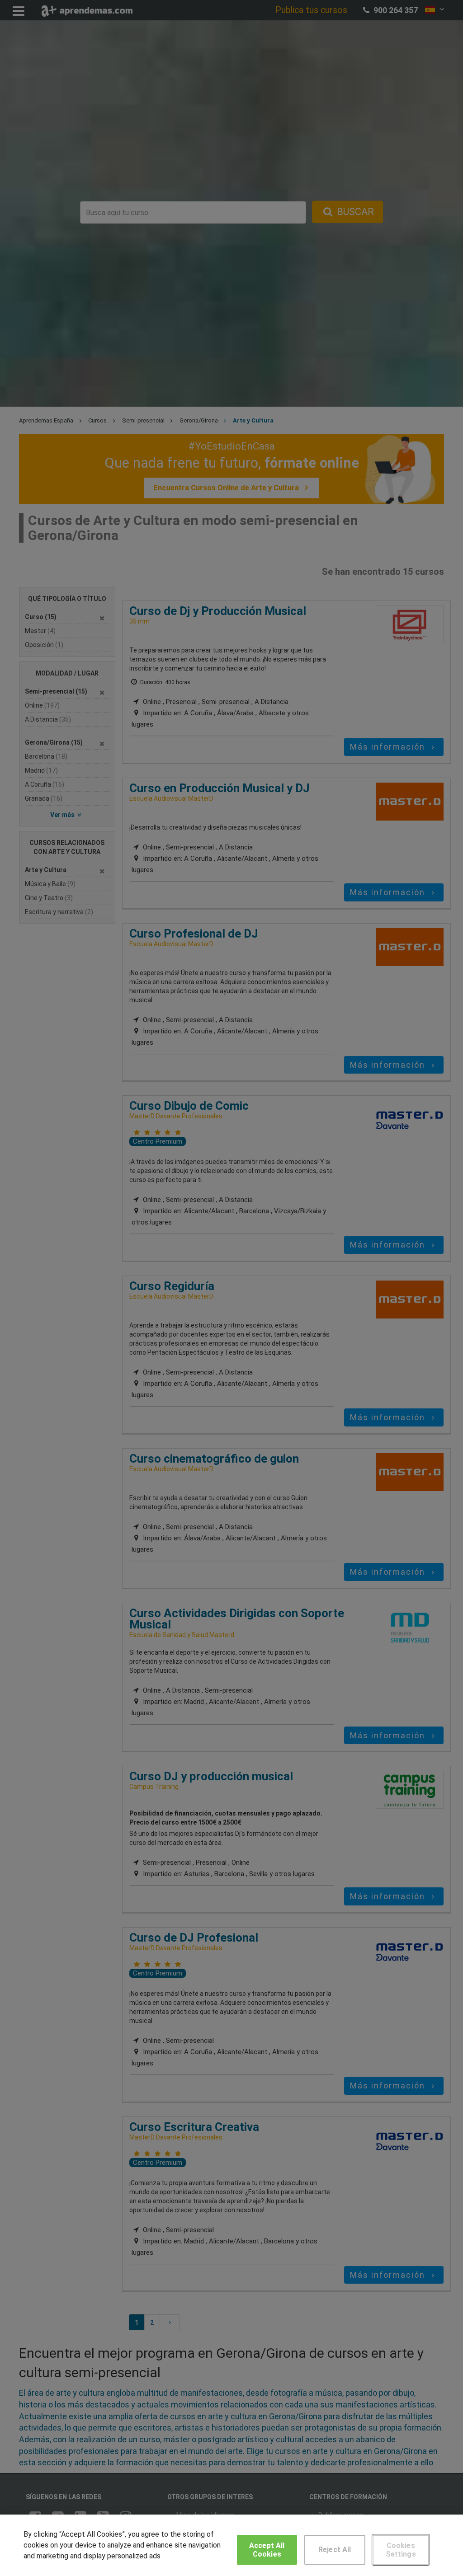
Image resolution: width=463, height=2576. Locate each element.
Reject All (335, 2550)
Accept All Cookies (267, 2550)
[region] (231, 2545)
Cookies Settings (401, 2550)
